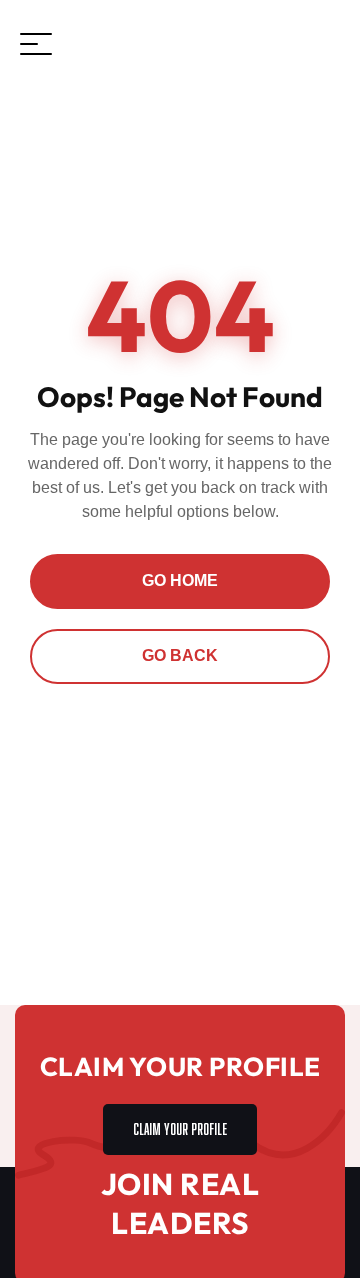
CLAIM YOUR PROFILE (180, 1126)
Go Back (180, 655)
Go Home (180, 580)
